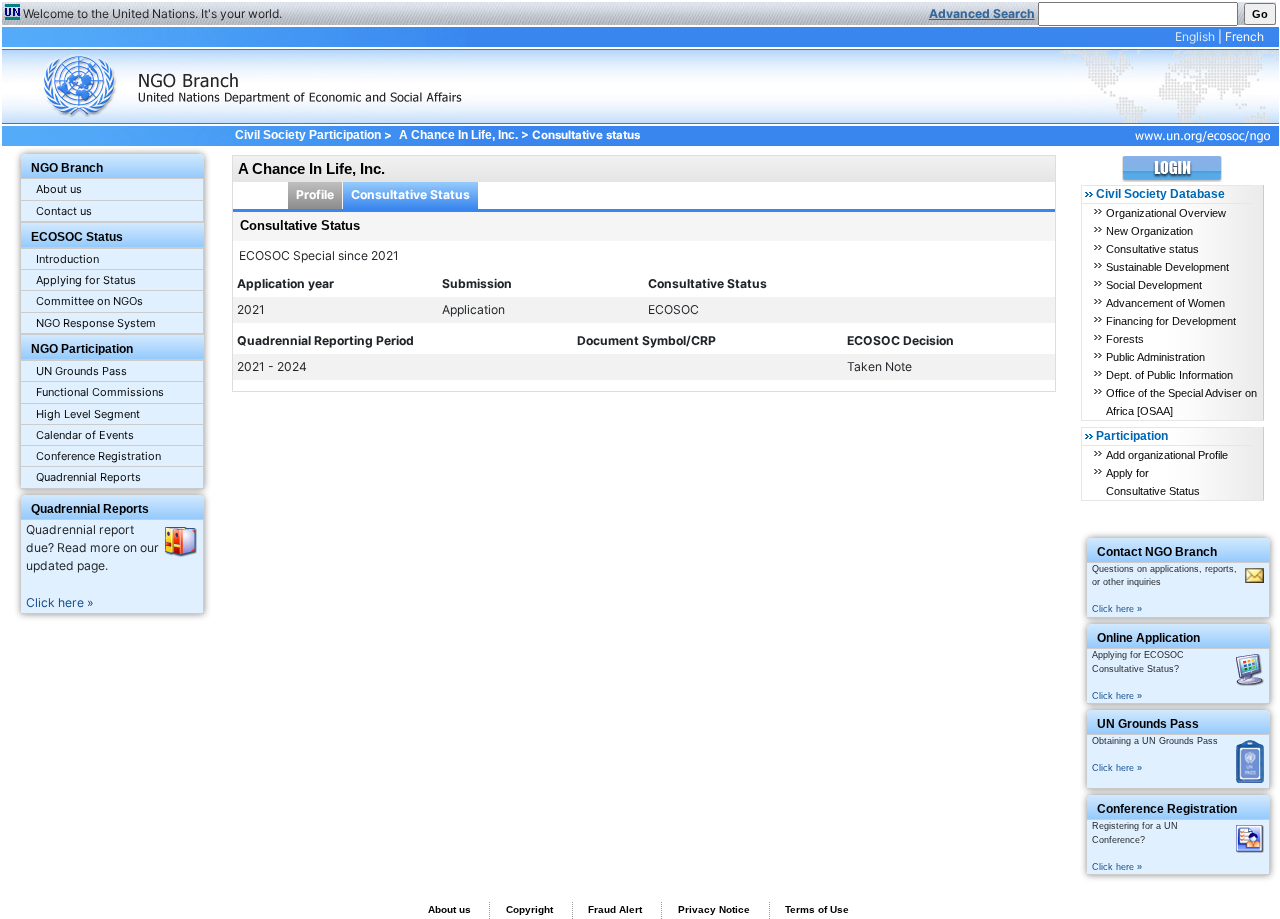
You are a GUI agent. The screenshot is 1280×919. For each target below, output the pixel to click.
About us (59, 189)
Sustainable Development (1167, 267)
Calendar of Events (85, 435)
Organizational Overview (1166, 213)
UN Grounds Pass (81, 371)
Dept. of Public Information (1169, 375)
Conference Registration (98, 456)
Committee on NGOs (89, 301)
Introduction (67, 259)
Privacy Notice (714, 909)
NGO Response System (96, 323)
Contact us (64, 211)
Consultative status (1152, 249)
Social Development (1154, 285)
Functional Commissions (100, 392)
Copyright (529, 909)
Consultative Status (410, 194)
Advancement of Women (1165, 303)
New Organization (1149, 231)
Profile (315, 194)
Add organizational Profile (1167, 455)
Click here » (60, 602)
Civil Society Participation (308, 135)
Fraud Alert (615, 909)
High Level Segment (88, 414)
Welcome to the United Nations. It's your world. (152, 13)
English (1195, 36)
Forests (1125, 339)
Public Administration (1155, 357)
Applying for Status (86, 280)
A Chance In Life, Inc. (458, 135)
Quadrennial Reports (88, 477)
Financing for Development (1171, 321)
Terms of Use (817, 909)
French (1244, 36)
